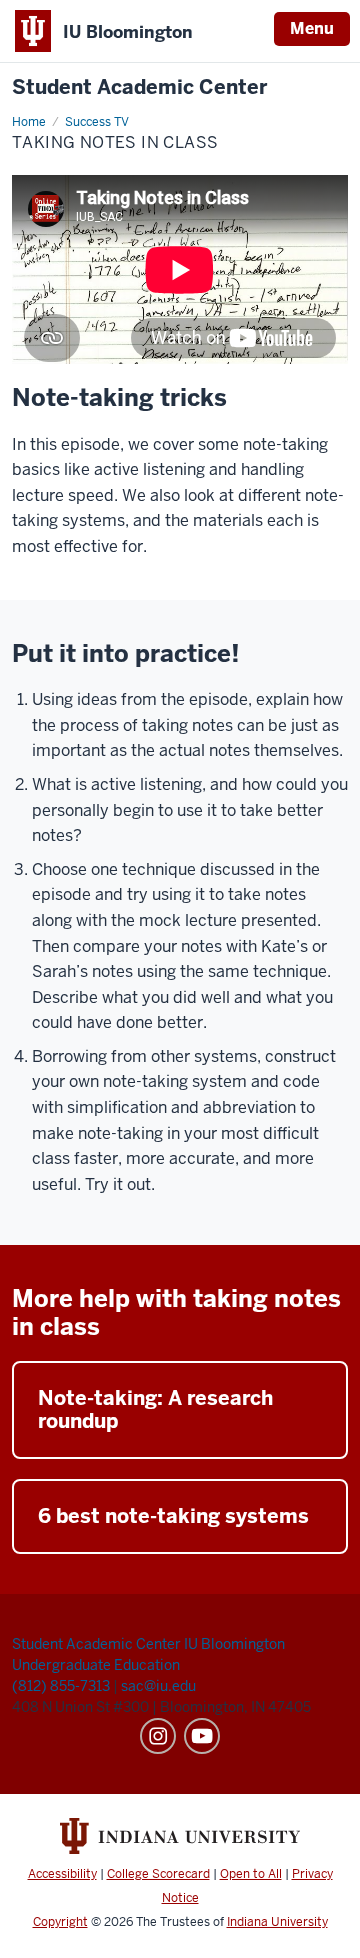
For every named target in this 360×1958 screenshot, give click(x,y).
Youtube (202, 1736)
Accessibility (62, 1874)
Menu (312, 28)
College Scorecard (158, 1874)
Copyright (60, 1922)
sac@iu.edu (158, 1686)
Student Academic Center (139, 87)
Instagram (158, 1736)
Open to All (251, 1874)
